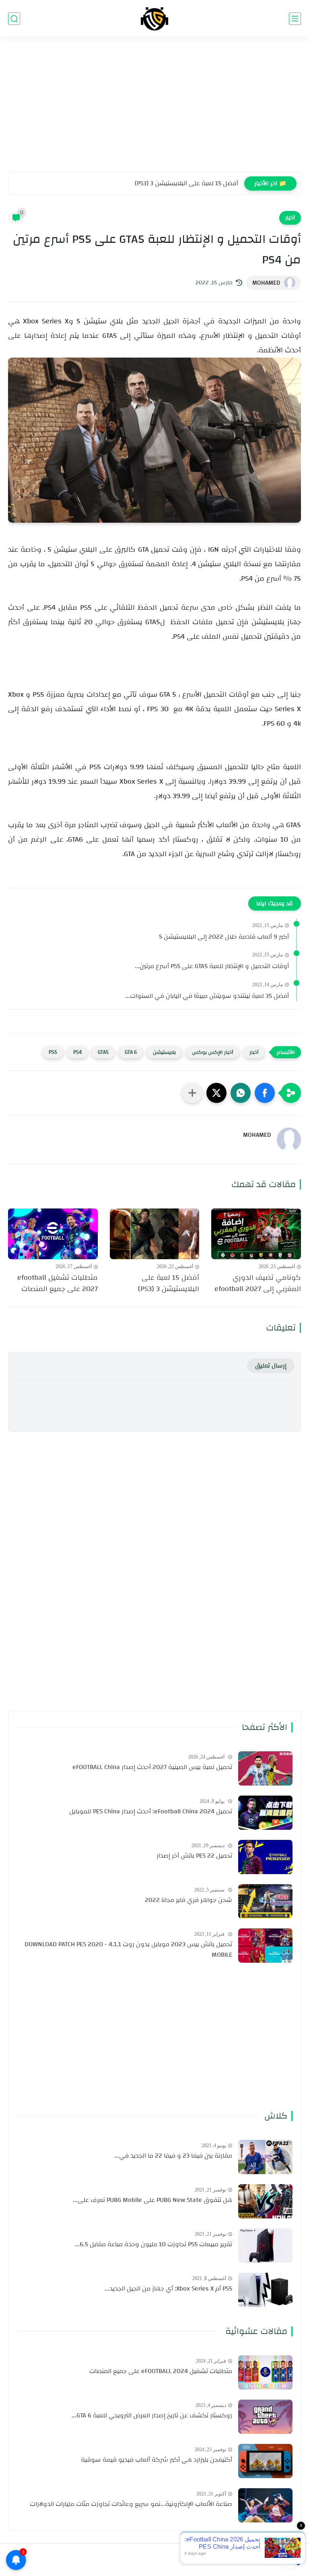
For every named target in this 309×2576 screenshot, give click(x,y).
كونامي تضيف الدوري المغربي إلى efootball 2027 (258, 1284)
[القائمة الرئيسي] (295, 19)
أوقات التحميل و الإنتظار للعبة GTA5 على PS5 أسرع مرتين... (212, 966)
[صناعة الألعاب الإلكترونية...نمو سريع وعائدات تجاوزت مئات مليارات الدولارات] (265, 2505)
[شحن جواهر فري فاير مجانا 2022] (265, 1901)
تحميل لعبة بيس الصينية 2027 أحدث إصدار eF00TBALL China (152, 1767)
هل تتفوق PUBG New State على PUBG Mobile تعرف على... (152, 2200)
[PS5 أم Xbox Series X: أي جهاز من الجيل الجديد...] (265, 2290)
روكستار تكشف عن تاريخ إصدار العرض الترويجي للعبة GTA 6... (152, 2416)
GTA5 (103, 1052)
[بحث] (14, 19)
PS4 (77, 1052)
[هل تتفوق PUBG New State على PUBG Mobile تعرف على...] (265, 2201)
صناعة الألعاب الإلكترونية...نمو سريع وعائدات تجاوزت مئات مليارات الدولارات (131, 2504)
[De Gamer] (154, 19)
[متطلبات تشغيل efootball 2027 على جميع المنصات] (53, 1234)
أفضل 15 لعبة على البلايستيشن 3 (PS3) (186, 183)
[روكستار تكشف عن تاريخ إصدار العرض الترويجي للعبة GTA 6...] (265, 2417)
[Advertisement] (154, 110)
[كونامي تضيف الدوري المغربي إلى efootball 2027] (256, 1234)
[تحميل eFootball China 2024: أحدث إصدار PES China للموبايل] (265, 1813)
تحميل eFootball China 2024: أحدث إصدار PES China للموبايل (151, 1812)
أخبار (290, 218)
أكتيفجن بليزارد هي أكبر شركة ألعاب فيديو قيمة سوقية (157, 2460)
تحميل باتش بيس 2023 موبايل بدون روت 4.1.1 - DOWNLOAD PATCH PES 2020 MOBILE (128, 1950)
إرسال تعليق (271, 1366)
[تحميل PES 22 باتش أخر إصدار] (265, 1857)
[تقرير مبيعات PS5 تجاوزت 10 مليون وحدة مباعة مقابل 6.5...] (265, 2246)
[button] (265, 1093)
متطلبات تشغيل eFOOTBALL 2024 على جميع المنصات (161, 2371)
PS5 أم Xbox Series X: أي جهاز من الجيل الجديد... (168, 2289)
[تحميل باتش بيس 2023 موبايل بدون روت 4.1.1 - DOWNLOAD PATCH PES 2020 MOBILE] (265, 1946)
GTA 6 (131, 1052)
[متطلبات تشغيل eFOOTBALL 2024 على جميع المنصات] (265, 2372)
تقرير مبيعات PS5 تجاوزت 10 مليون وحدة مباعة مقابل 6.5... (153, 2245)
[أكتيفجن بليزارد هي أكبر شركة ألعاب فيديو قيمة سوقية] (265, 2461)
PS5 (53, 1052)
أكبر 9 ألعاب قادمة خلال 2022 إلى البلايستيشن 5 (224, 937)
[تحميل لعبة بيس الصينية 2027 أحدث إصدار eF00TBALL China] (265, 1768)
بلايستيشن (164, 1052)
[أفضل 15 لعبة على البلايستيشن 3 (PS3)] (155, 1234)
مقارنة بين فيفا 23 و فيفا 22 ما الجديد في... (173, 2156)
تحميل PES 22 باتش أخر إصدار (194, 1856)
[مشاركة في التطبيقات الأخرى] (192, 1093)
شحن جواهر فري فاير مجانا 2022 (188, 1900)
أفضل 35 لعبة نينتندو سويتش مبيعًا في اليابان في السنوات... (207, 996)
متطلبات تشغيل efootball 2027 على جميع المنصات (58, 1284)
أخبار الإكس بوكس (213, 1052)
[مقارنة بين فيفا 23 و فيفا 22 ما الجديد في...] (265, 2157)
